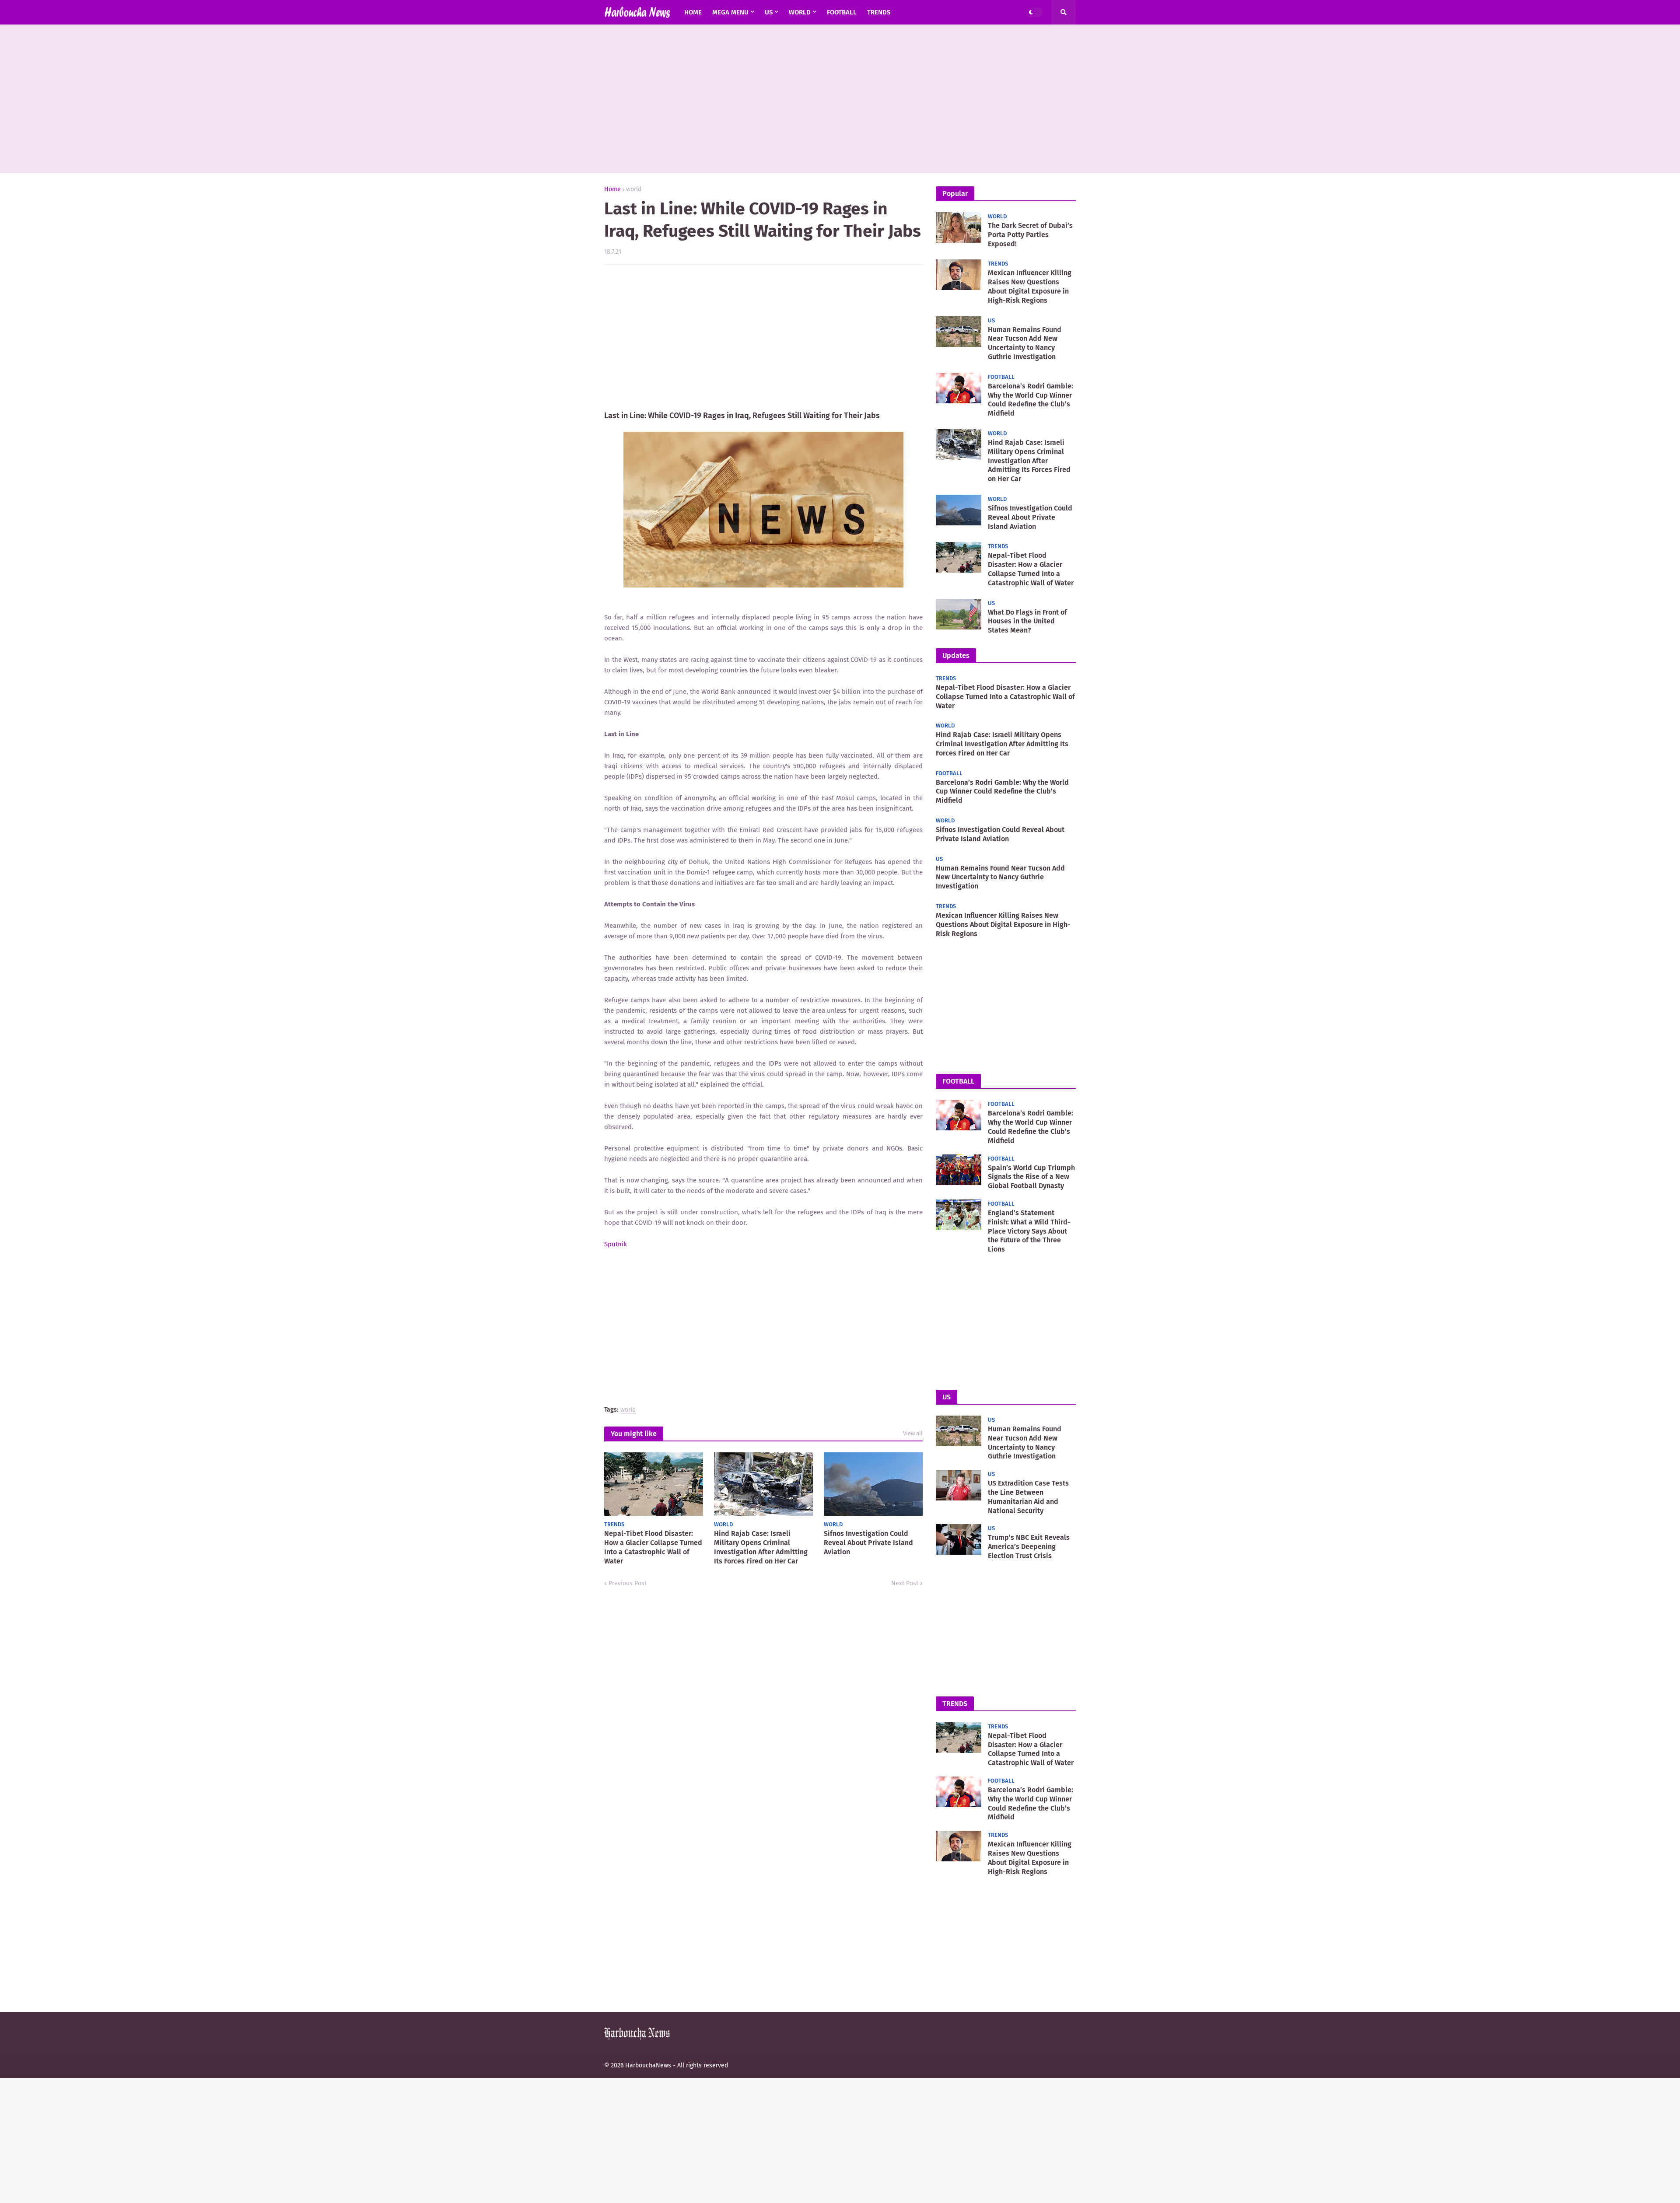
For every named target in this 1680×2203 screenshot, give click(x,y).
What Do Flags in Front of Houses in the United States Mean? (1027, 621)
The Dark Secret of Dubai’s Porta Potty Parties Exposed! (1030, 235)
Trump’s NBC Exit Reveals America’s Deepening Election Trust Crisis (1029, 1547)
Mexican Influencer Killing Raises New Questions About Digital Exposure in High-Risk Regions (1030, 286)
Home (612, 189)
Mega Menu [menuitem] (730, 12)
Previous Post (628, 1583)
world (634, 189)
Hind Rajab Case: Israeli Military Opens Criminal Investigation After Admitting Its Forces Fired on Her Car (761, 1547)
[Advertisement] (840, 99)
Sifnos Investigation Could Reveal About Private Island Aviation (868, 1543)
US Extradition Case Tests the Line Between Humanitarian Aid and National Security (1028, 1497)
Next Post (905, 1583)
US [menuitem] (769, 12)
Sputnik (616, 1244)
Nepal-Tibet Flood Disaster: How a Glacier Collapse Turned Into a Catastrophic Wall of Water (653, 1547)
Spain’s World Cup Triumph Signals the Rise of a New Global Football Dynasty (1031, 1177)
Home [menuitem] (693, 12)
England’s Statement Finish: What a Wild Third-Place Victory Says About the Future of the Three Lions (1029, 1231)
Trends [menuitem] (879, 12)
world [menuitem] (800, 12)
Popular (955, 194)
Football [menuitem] (842, 12)
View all (913, 1433)
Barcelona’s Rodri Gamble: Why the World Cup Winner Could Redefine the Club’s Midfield (1031, 400)
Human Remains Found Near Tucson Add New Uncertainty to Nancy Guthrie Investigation (1025, 343)
